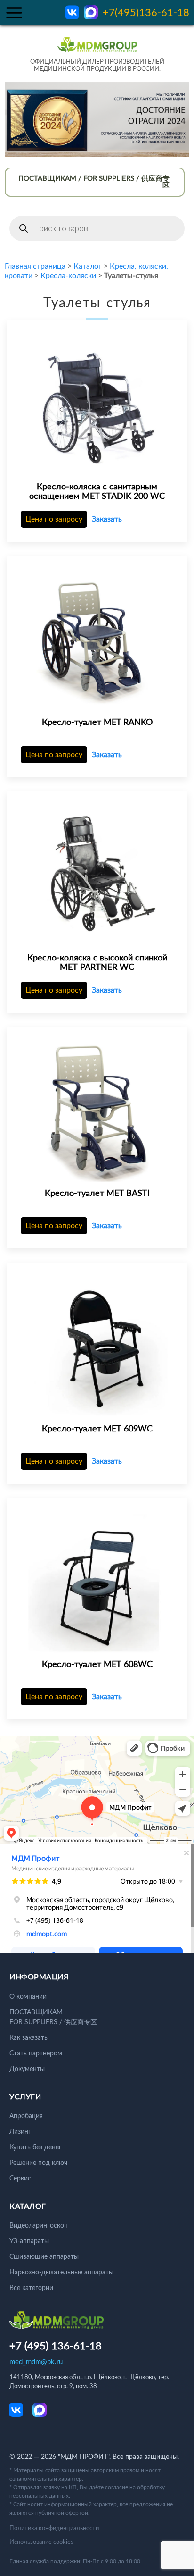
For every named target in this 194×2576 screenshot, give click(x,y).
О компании (28, 1997)
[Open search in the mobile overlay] (97, 228)
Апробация (26, 2116)
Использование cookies (41, 2542)
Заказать (107, 519)
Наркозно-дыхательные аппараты (61, 2273)
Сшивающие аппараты (44, 2257)
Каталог (88, 266)
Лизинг (20, 2132)
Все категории (31, 2288)
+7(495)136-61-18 (146, 13)
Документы (27, 2069)
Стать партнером (36, 2054)
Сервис (20, 2179)
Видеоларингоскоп (39, 2226)
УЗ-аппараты (29, 2241)
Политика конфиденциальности (54, 2529)
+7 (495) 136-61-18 (56, 2346)
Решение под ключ (38, 2163)
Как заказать (28, 2038)
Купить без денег (36, 2147)
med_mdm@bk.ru (36, 2362)
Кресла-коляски (68, 276)
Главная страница (35, 266)
